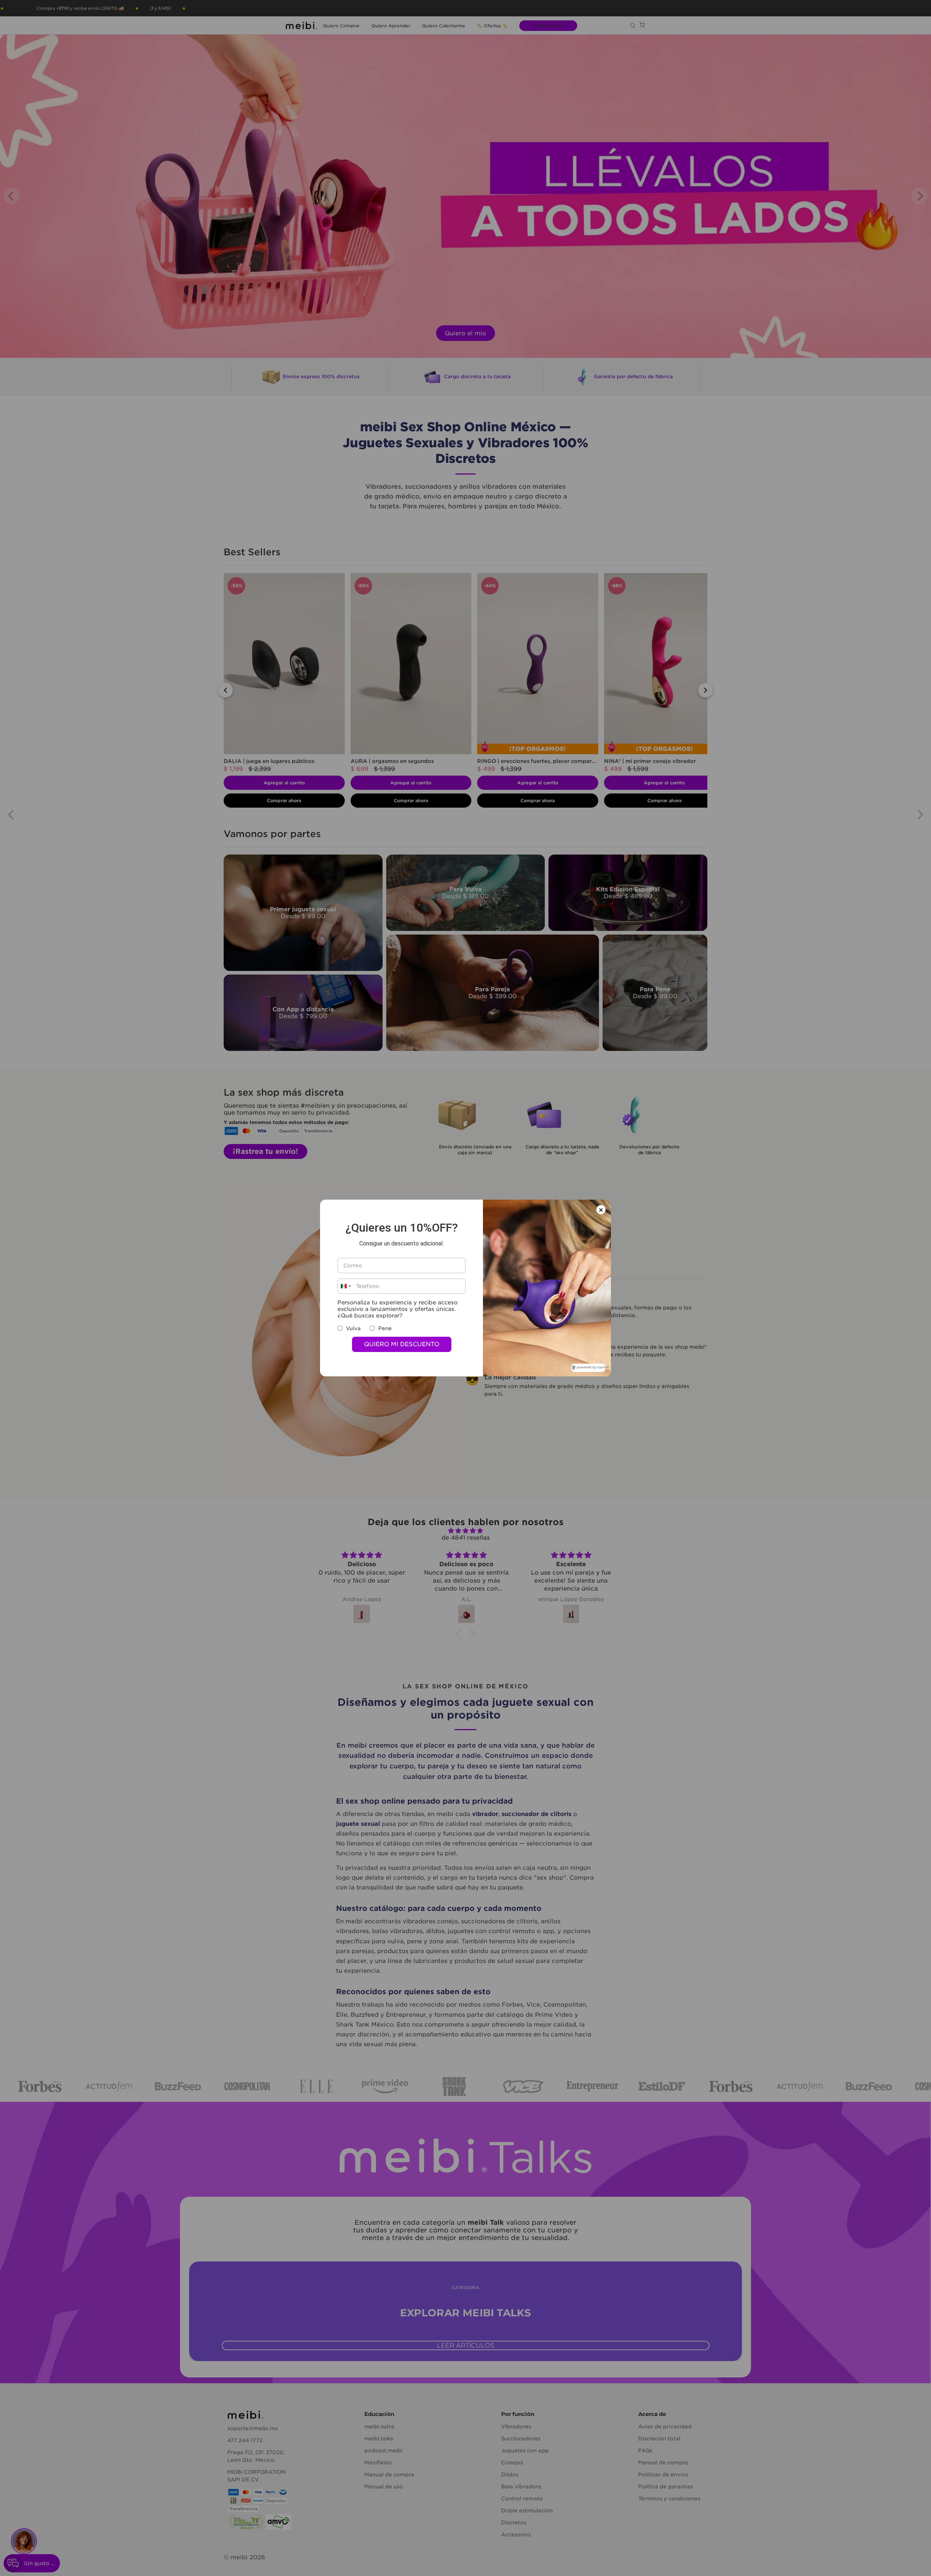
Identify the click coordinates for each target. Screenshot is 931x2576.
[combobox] (345, 1286)
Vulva (353, 1328)
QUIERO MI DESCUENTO (402, 1344)
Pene (385, 1328)
